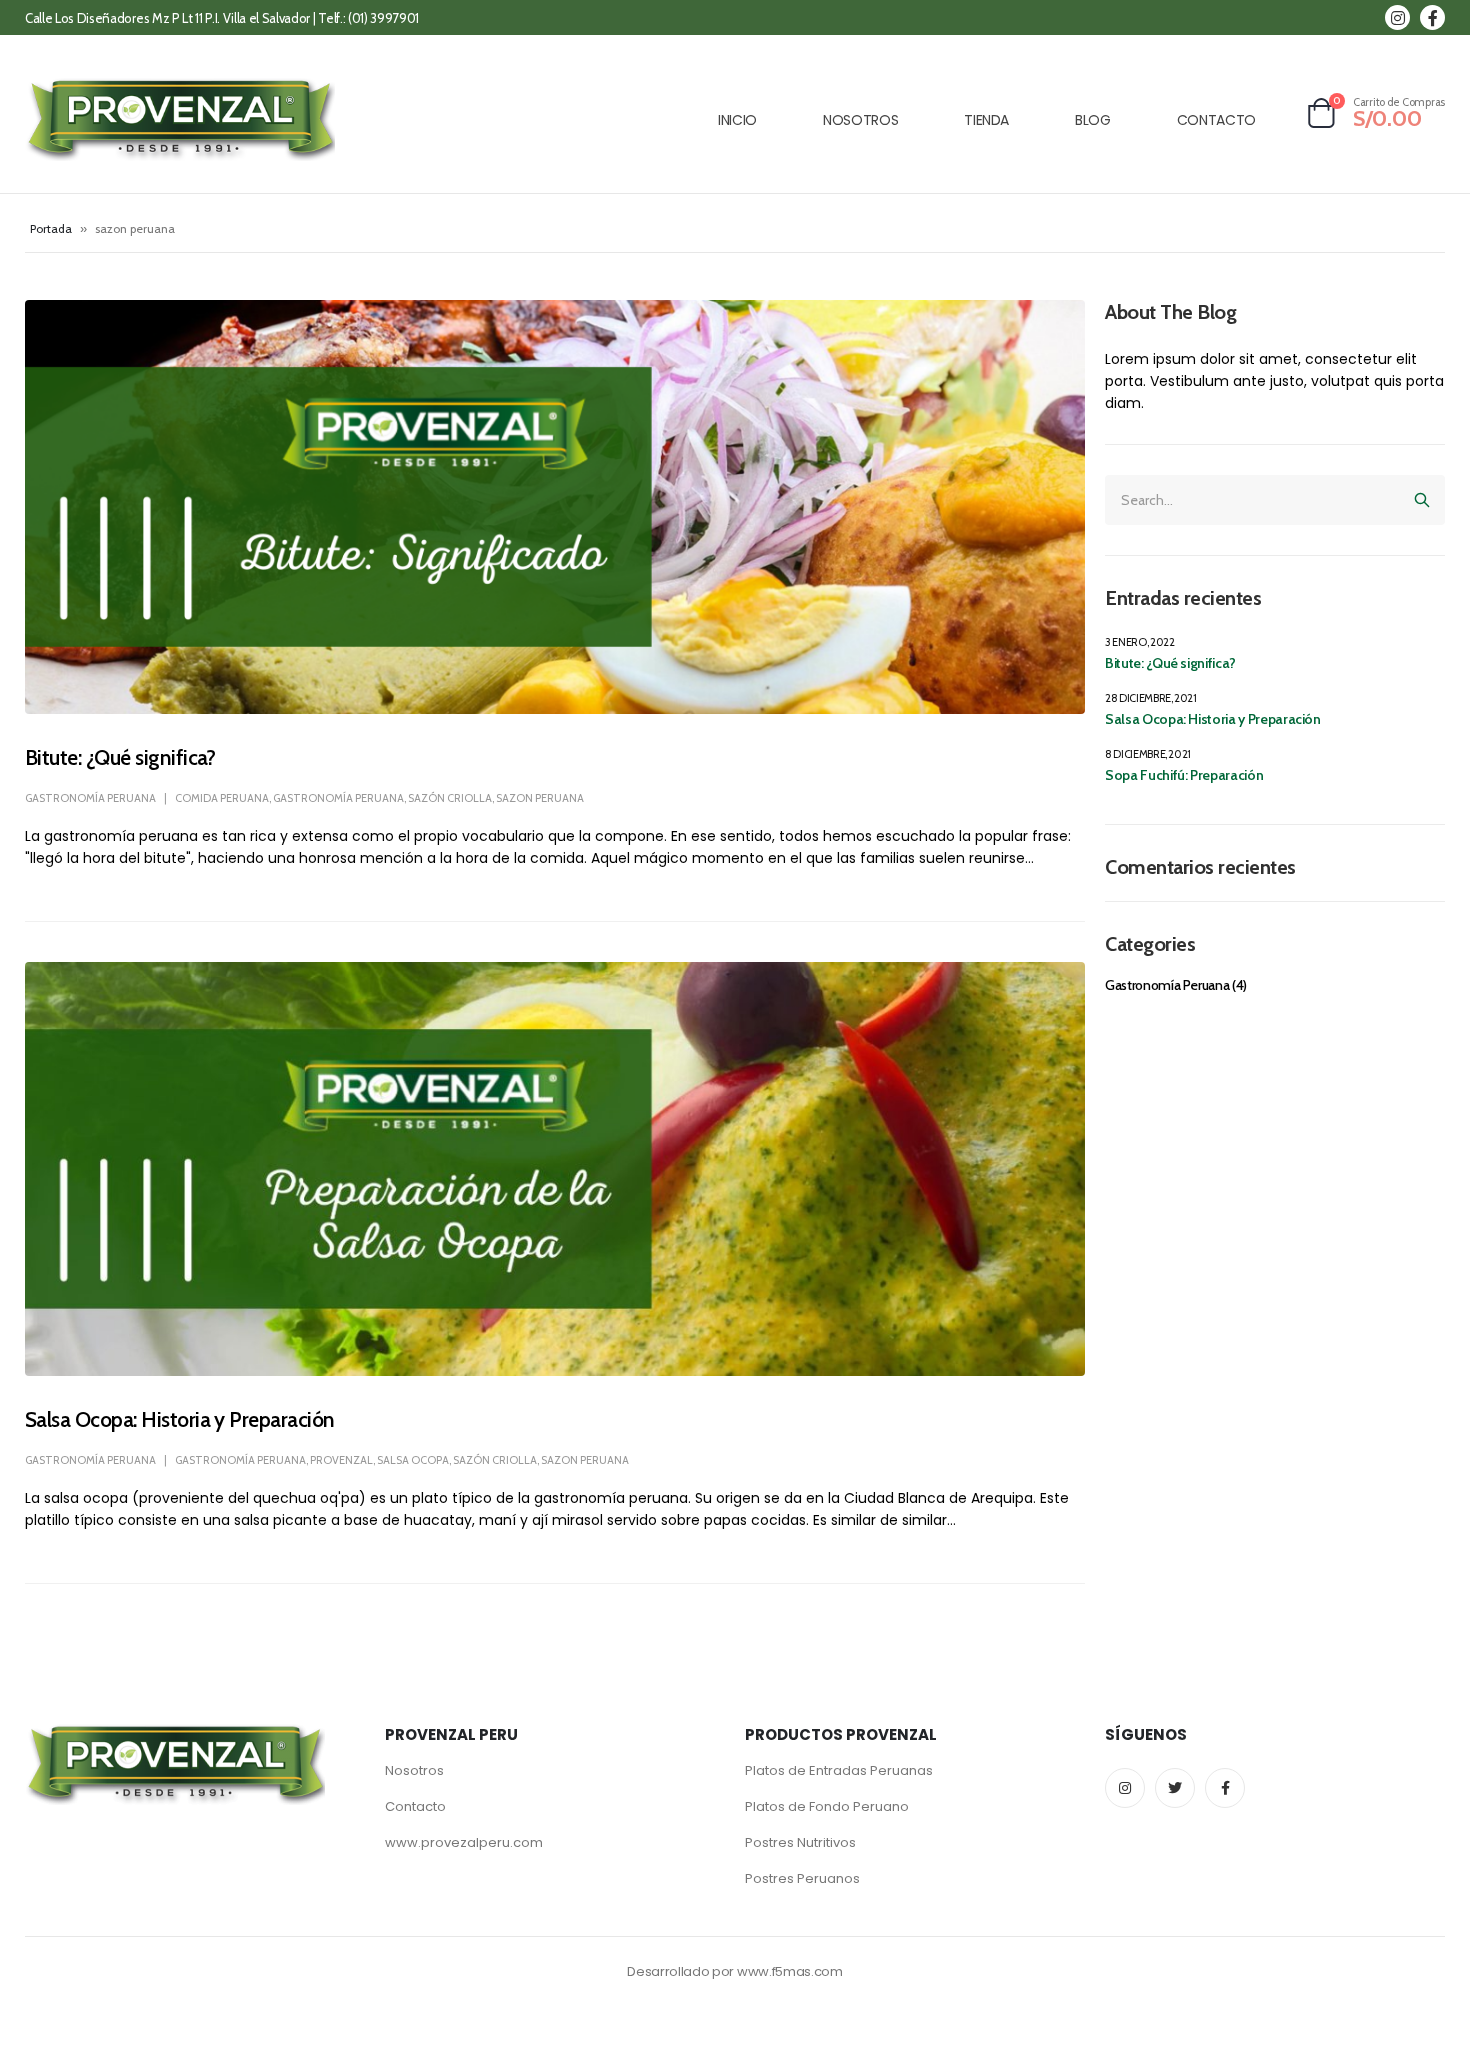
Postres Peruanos (802, 1878)
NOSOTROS (860, 120)
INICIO (737, 120)
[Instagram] (1397, 17)
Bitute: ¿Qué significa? (120, 757)
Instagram (1125, 1788)
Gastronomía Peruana (90, 798)
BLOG (1093, 120)
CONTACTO (1216, 120)
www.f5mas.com (790, 1971)
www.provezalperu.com (464, 1842)
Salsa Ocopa (413, 1460)
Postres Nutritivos (800, 1842)
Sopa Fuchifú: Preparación (1184, 775)
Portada (51, 228)
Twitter (1175, 1788)
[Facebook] (1432, 17)
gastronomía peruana (338, 798)
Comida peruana (222, 798)
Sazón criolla (450, 798)
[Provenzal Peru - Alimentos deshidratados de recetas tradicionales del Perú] (180, 119)
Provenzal (341, 1460)
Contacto (415, 1806)
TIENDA (986, 120)
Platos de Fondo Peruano (827, 1806)
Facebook (1225, 1788)
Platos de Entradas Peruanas (839, 1770)
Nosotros (414, 1770)
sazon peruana (540, 798)
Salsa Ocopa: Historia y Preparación (180, 1419)
